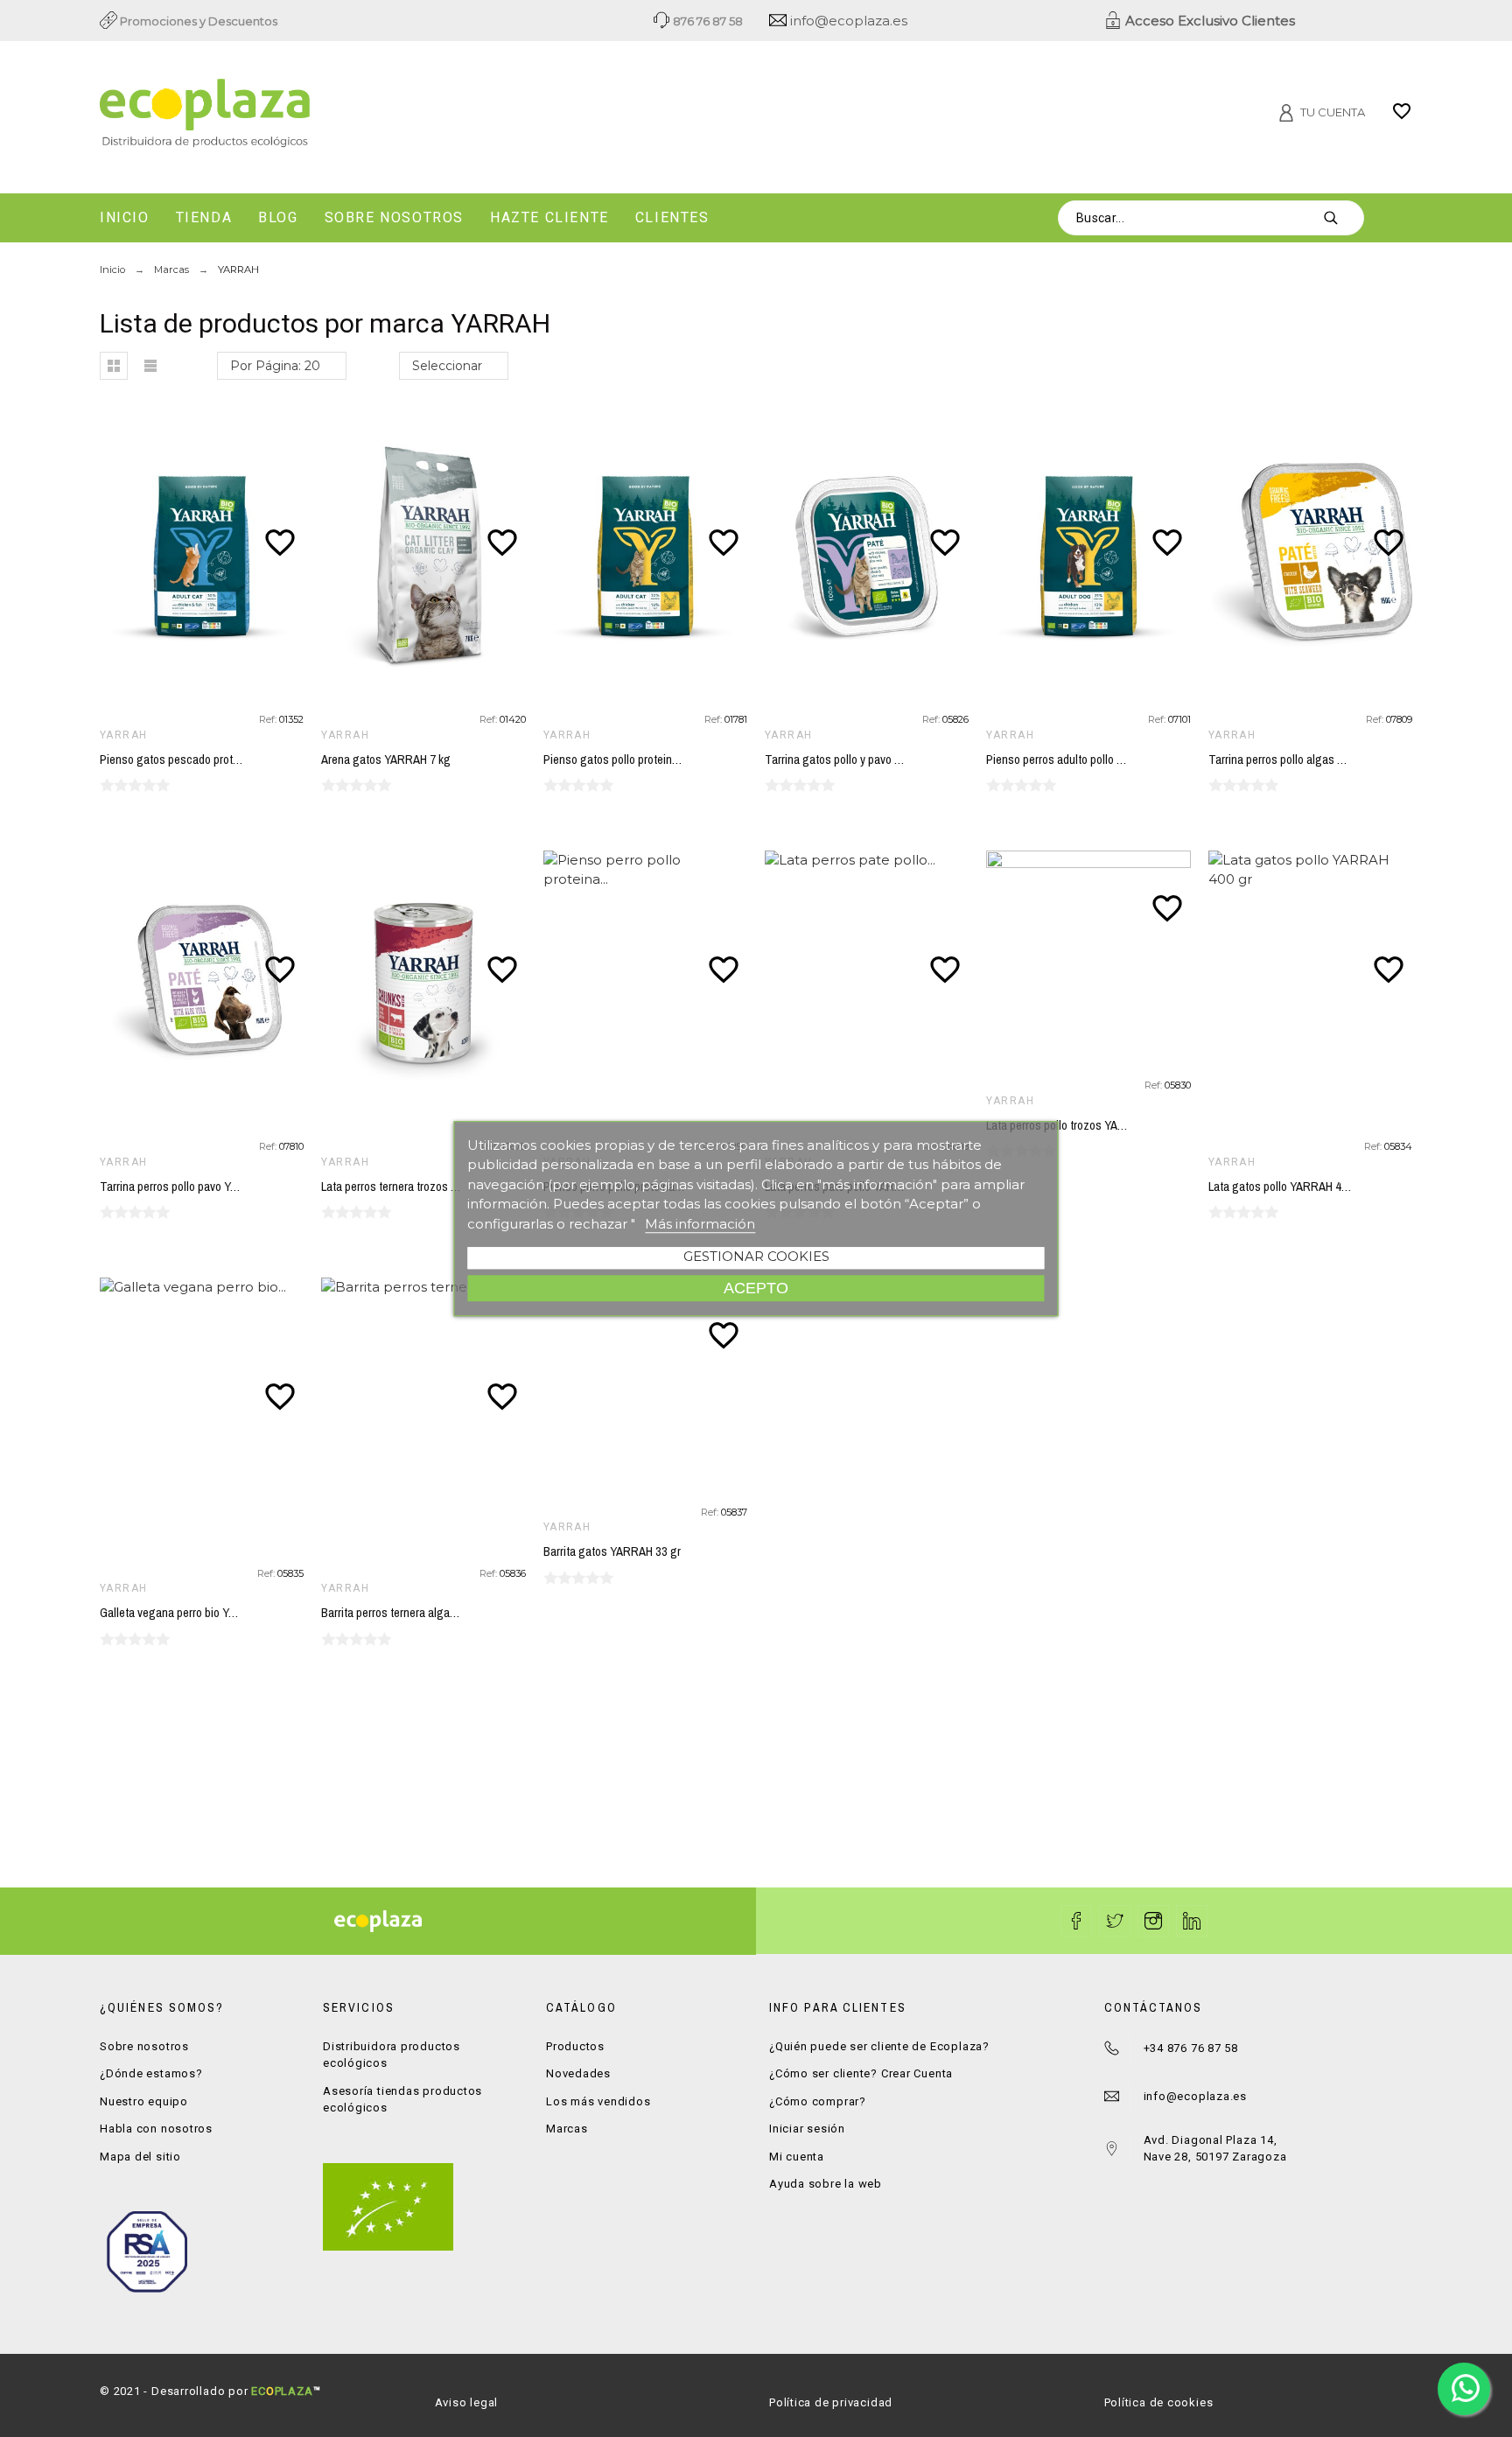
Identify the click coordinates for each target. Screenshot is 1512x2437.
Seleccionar (447, 366)
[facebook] (1076, 1921)
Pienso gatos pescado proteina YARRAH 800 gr (217, 760)
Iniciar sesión (807, 2129)
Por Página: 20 (275, 366)
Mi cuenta (797, 2157)
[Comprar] (206, 557)
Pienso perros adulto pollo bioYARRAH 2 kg (1092, 760)
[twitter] (1115, 1921)
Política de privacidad (831, 2402)
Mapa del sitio (140, 2157)
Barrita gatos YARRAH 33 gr (612, 1551)
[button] (114, 366)
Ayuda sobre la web (826, 2184)
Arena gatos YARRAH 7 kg (386, 760)
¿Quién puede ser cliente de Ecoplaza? (879, 2046)
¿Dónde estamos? (151, 2073)
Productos (575, 2046)
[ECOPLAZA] (310, 114)
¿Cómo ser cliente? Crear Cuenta (861, 2073)
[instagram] (1153, 1921)
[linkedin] (1192, 1921)
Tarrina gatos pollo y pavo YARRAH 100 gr (868, 760)
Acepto (756, 1288)
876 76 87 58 (707, 21)
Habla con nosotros (156, 2129)
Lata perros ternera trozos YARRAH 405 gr (424, 1187)
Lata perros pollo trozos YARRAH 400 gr (1084, 1125)
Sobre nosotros (144, 2046)
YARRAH (124, 735)
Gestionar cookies (756, 1256)
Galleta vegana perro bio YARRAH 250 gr (199, 1613)
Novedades (578, 2073)
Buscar (1342, 218)
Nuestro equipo (144, 2101)
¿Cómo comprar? (818, 2101)
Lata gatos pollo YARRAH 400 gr (1288, 1187)
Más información (700, 1224)
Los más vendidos (598, 2101)
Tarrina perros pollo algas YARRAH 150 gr (1311, 760)
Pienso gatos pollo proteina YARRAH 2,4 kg (650, 760)
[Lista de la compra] (1402, 117)
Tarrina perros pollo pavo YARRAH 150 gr (200, 1187)
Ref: (269, 719)
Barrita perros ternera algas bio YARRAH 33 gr (434, 1613)
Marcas (567, 2129)
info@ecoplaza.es (847, 21)
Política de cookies (1159, 2402)
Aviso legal (467, 2402)
